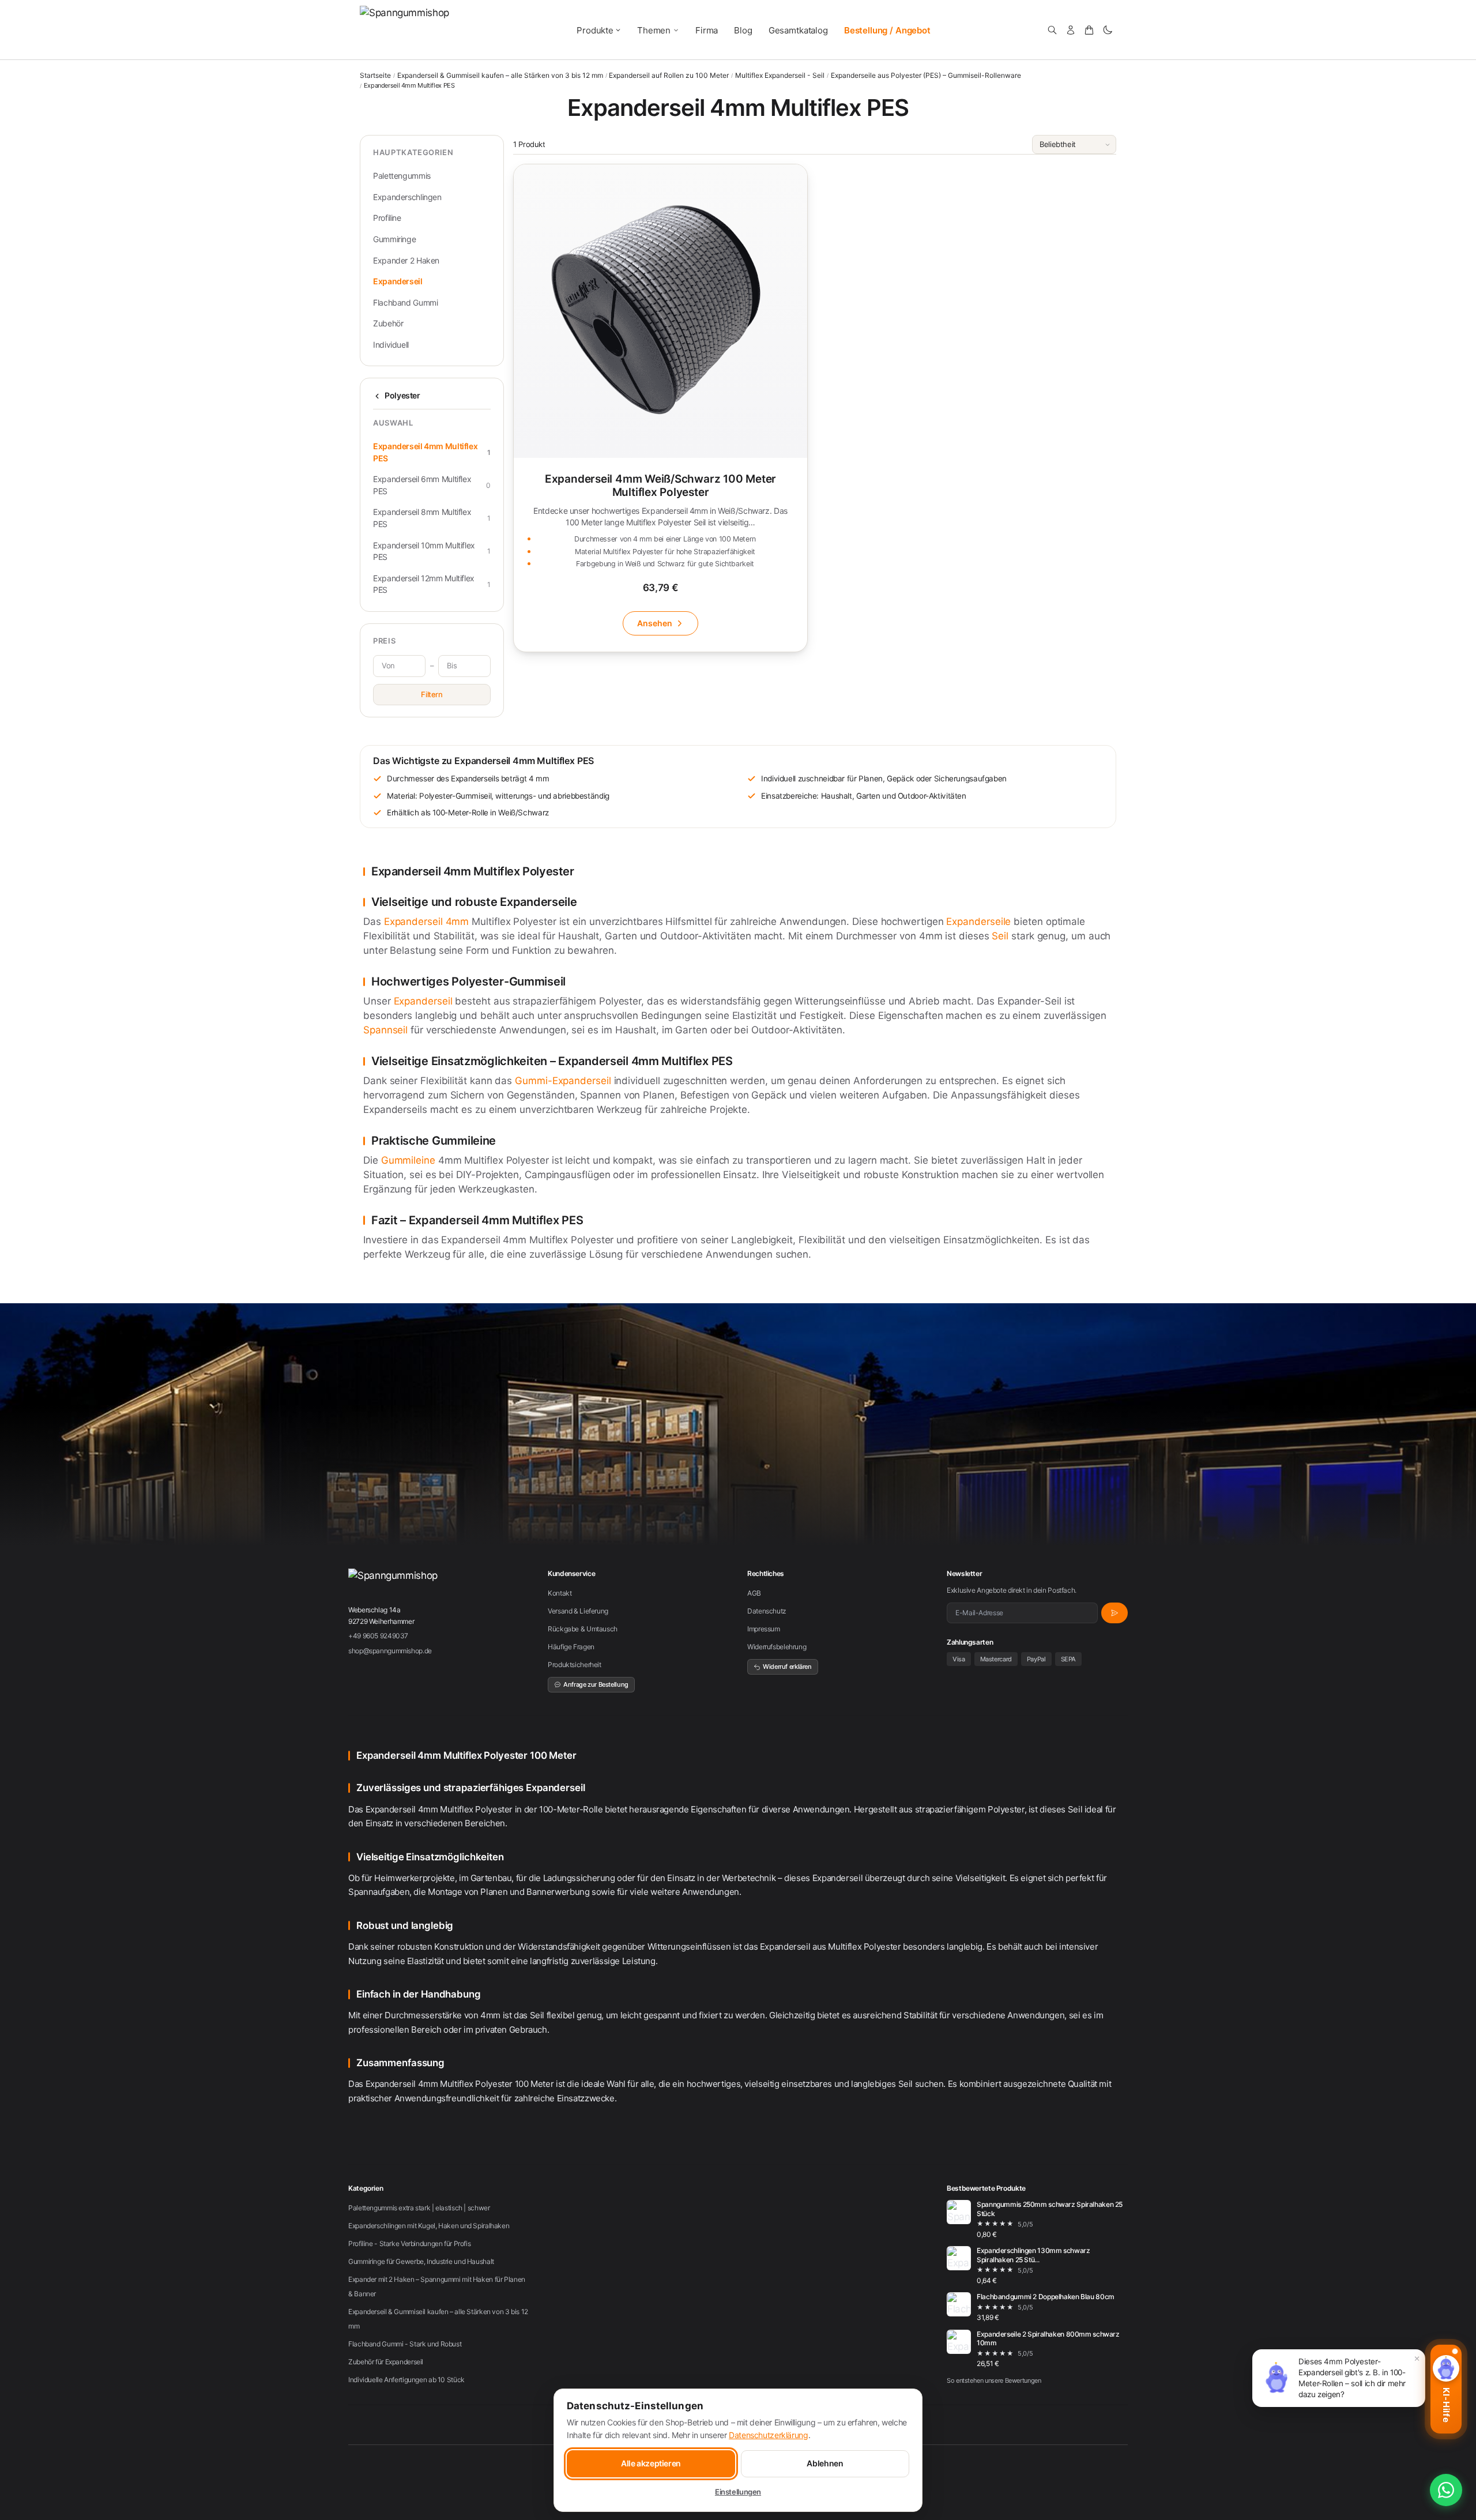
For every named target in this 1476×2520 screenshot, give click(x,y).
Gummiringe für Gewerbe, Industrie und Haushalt (421, 2261)
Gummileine (408, 1160)
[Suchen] (1052, 30)
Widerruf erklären (787, 1667)
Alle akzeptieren (651, 2463)
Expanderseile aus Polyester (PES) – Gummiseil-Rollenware (926, 76)
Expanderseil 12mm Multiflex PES (432, 584)
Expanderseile (978, 922)
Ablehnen (825, 2463)
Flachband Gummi (405, 302)
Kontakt (560, 1593)
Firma (707, 30)
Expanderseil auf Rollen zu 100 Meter (669, 76)
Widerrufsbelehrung (777, 1647)
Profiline (387, 218)
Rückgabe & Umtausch (583, 1629)
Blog (743, 30)
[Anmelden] (1071, 30)
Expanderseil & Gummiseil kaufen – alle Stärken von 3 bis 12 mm (500, 76)
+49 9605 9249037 (378, 1636)
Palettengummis (402, 176)
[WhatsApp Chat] (1446, 2490)
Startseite (375, 75)
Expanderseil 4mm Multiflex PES (432, 452)
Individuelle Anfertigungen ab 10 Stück (406, 2380)
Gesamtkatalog (798, 30)
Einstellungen (738, 2492)
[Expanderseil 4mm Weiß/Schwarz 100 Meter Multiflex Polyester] (660, 408)
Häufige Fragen (571, 1647)
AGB (754, 1593)
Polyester (402, 395)
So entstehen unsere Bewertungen (994, 2380)
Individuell (391, 345)
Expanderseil (398, 281)
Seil (1000, 936)
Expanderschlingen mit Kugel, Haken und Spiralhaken (429, 2226)
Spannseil (385, 1030)
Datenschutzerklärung (769, 2435)
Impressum (764, 1629)
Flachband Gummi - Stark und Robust (405, 2344)
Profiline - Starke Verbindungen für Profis (409, 2243)
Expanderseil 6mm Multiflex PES (432, 485)
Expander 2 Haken (406, 260)
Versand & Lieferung (578, 1611)
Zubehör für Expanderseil (386, 2362)
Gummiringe (394, 239)
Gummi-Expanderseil (563, 1081)
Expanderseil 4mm (427, 922)
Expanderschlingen (407, 197)
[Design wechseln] (1108, 30)
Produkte (595, 30)
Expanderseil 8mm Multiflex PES (432, 518)
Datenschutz (767, 1611)
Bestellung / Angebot (887, 30)
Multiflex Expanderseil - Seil (780, 76)
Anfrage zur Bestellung (596, 1684)
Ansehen (655, 623)
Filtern (432, 694)
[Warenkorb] (1089, 30)
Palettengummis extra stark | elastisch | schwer (419, 2208)
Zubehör (388, 323)
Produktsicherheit (575, 1665)
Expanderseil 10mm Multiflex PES (432, 551)
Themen (654, 30)
